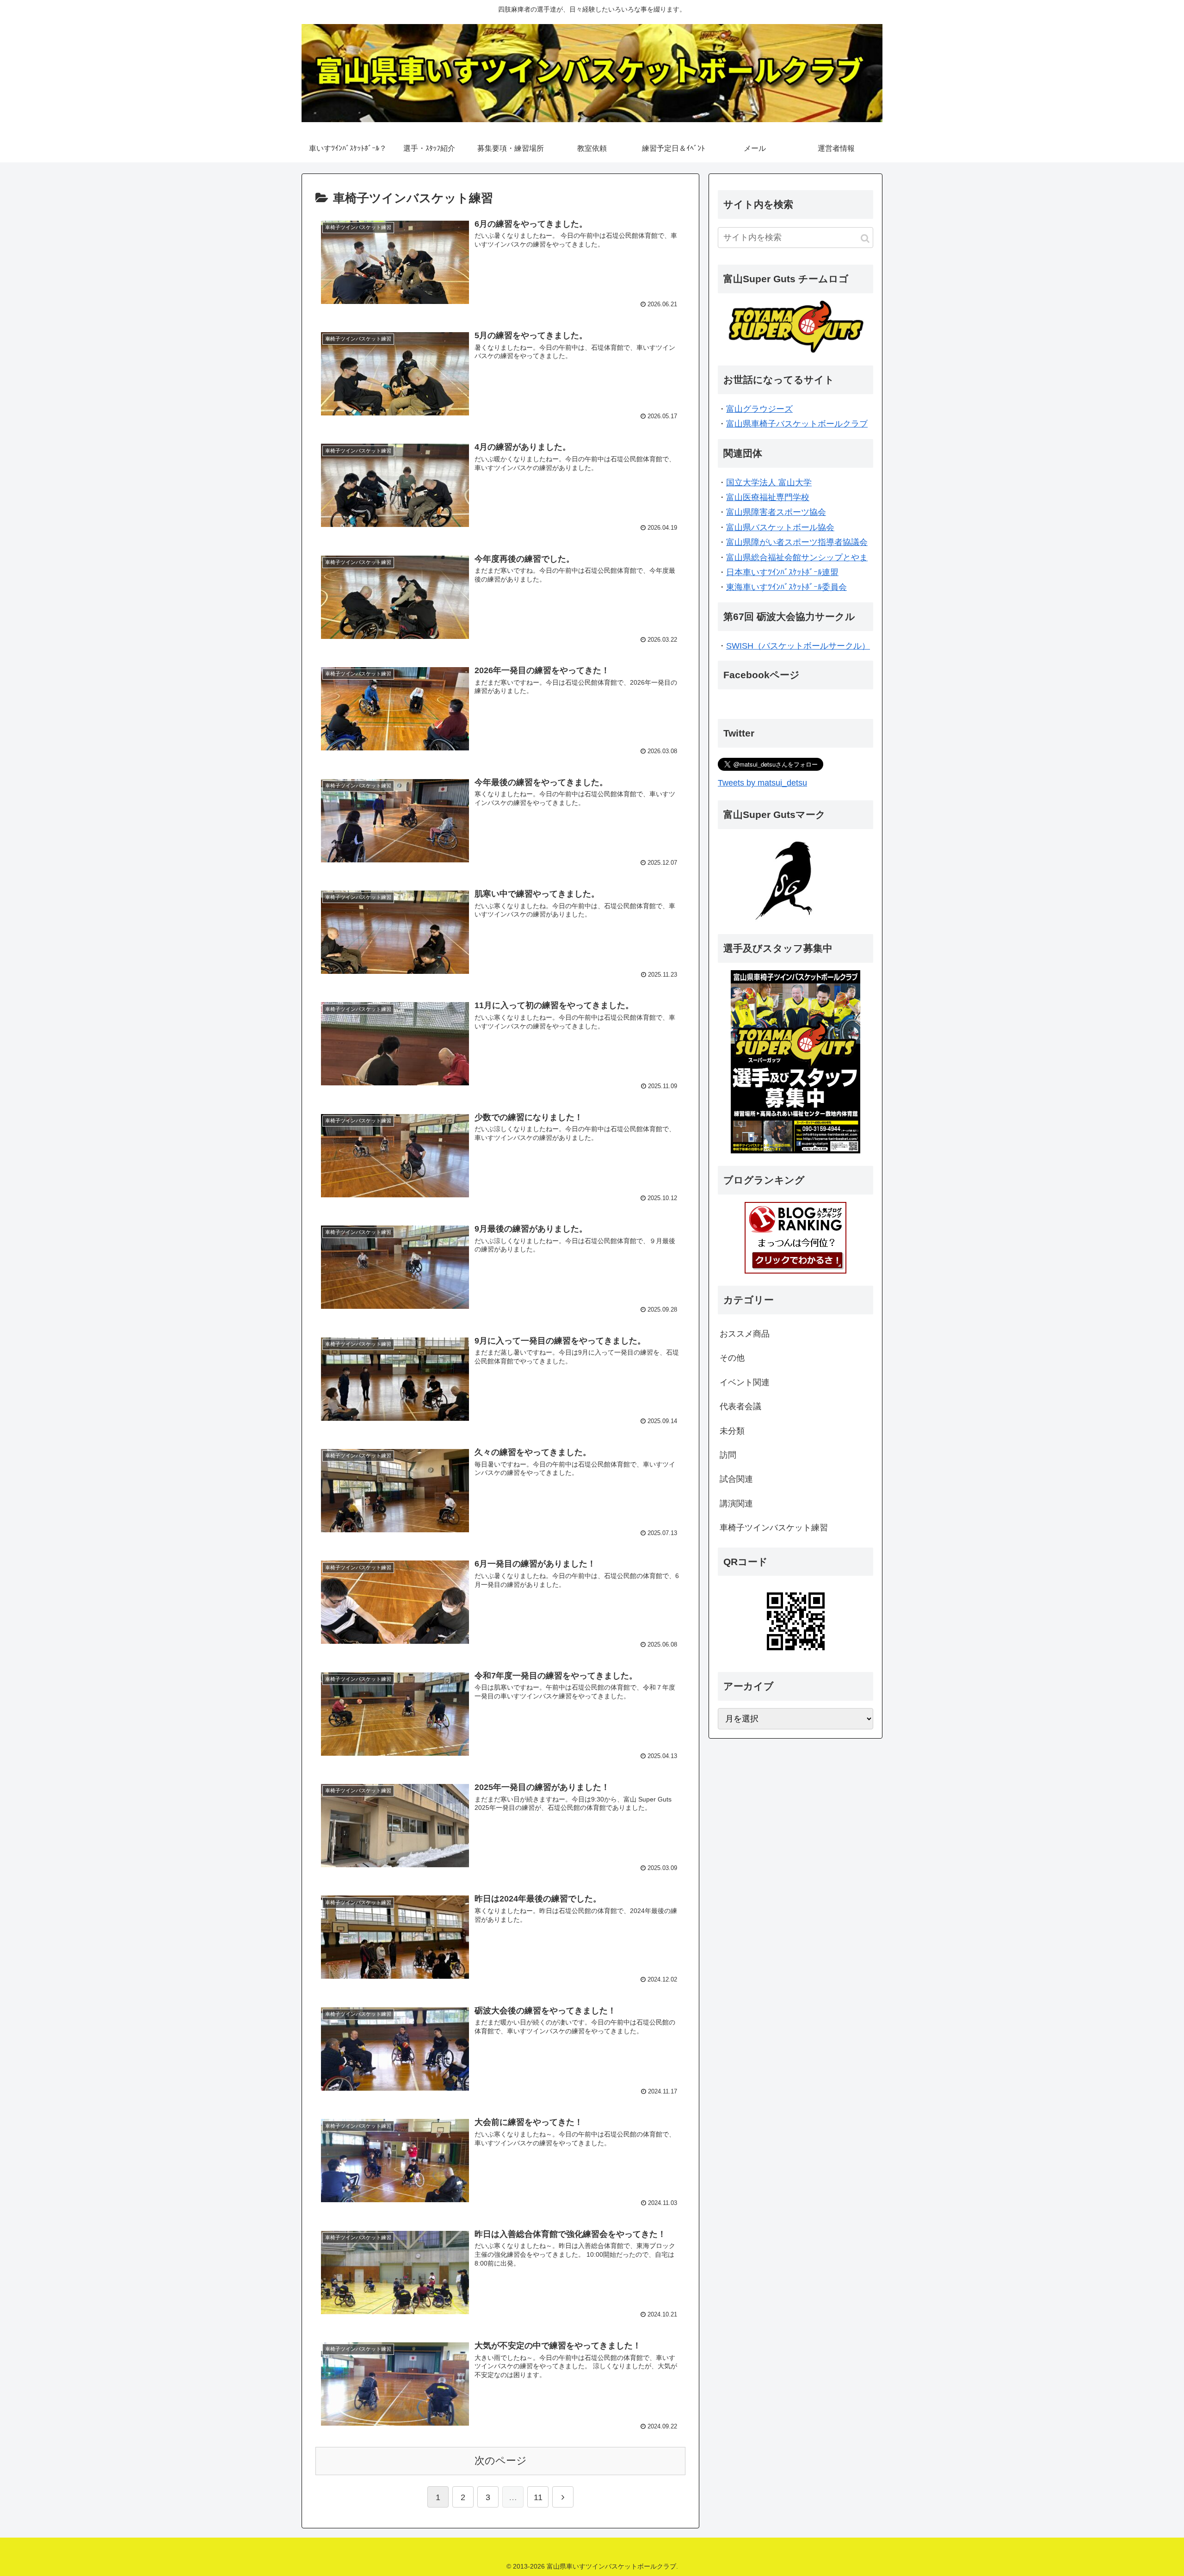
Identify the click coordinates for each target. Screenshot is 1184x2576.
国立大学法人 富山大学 (769, 483)
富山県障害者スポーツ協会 (776, 512)
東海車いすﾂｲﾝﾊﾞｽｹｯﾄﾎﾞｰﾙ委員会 (786, 587)
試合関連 (736, 1479)
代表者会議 (740, 1406)
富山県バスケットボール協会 (780, 527)
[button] (865, 238)
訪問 (728, 1455)
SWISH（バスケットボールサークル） (798, 646)
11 (538, 2497)
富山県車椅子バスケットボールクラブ (797, 424)
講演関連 (736, 1504)
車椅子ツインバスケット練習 (774, 1528)
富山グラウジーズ (759, 409)
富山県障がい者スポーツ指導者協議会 (797, 542)
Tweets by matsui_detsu (762, 783)
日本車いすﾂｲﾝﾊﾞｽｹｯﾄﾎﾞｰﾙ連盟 (782, 572)
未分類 (732, 1431)
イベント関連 (745, 1382)
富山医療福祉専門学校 (768, 497)
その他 (732, 1358)
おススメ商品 (745, 1334)
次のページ (501, 2461)
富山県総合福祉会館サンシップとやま (797, 557)
